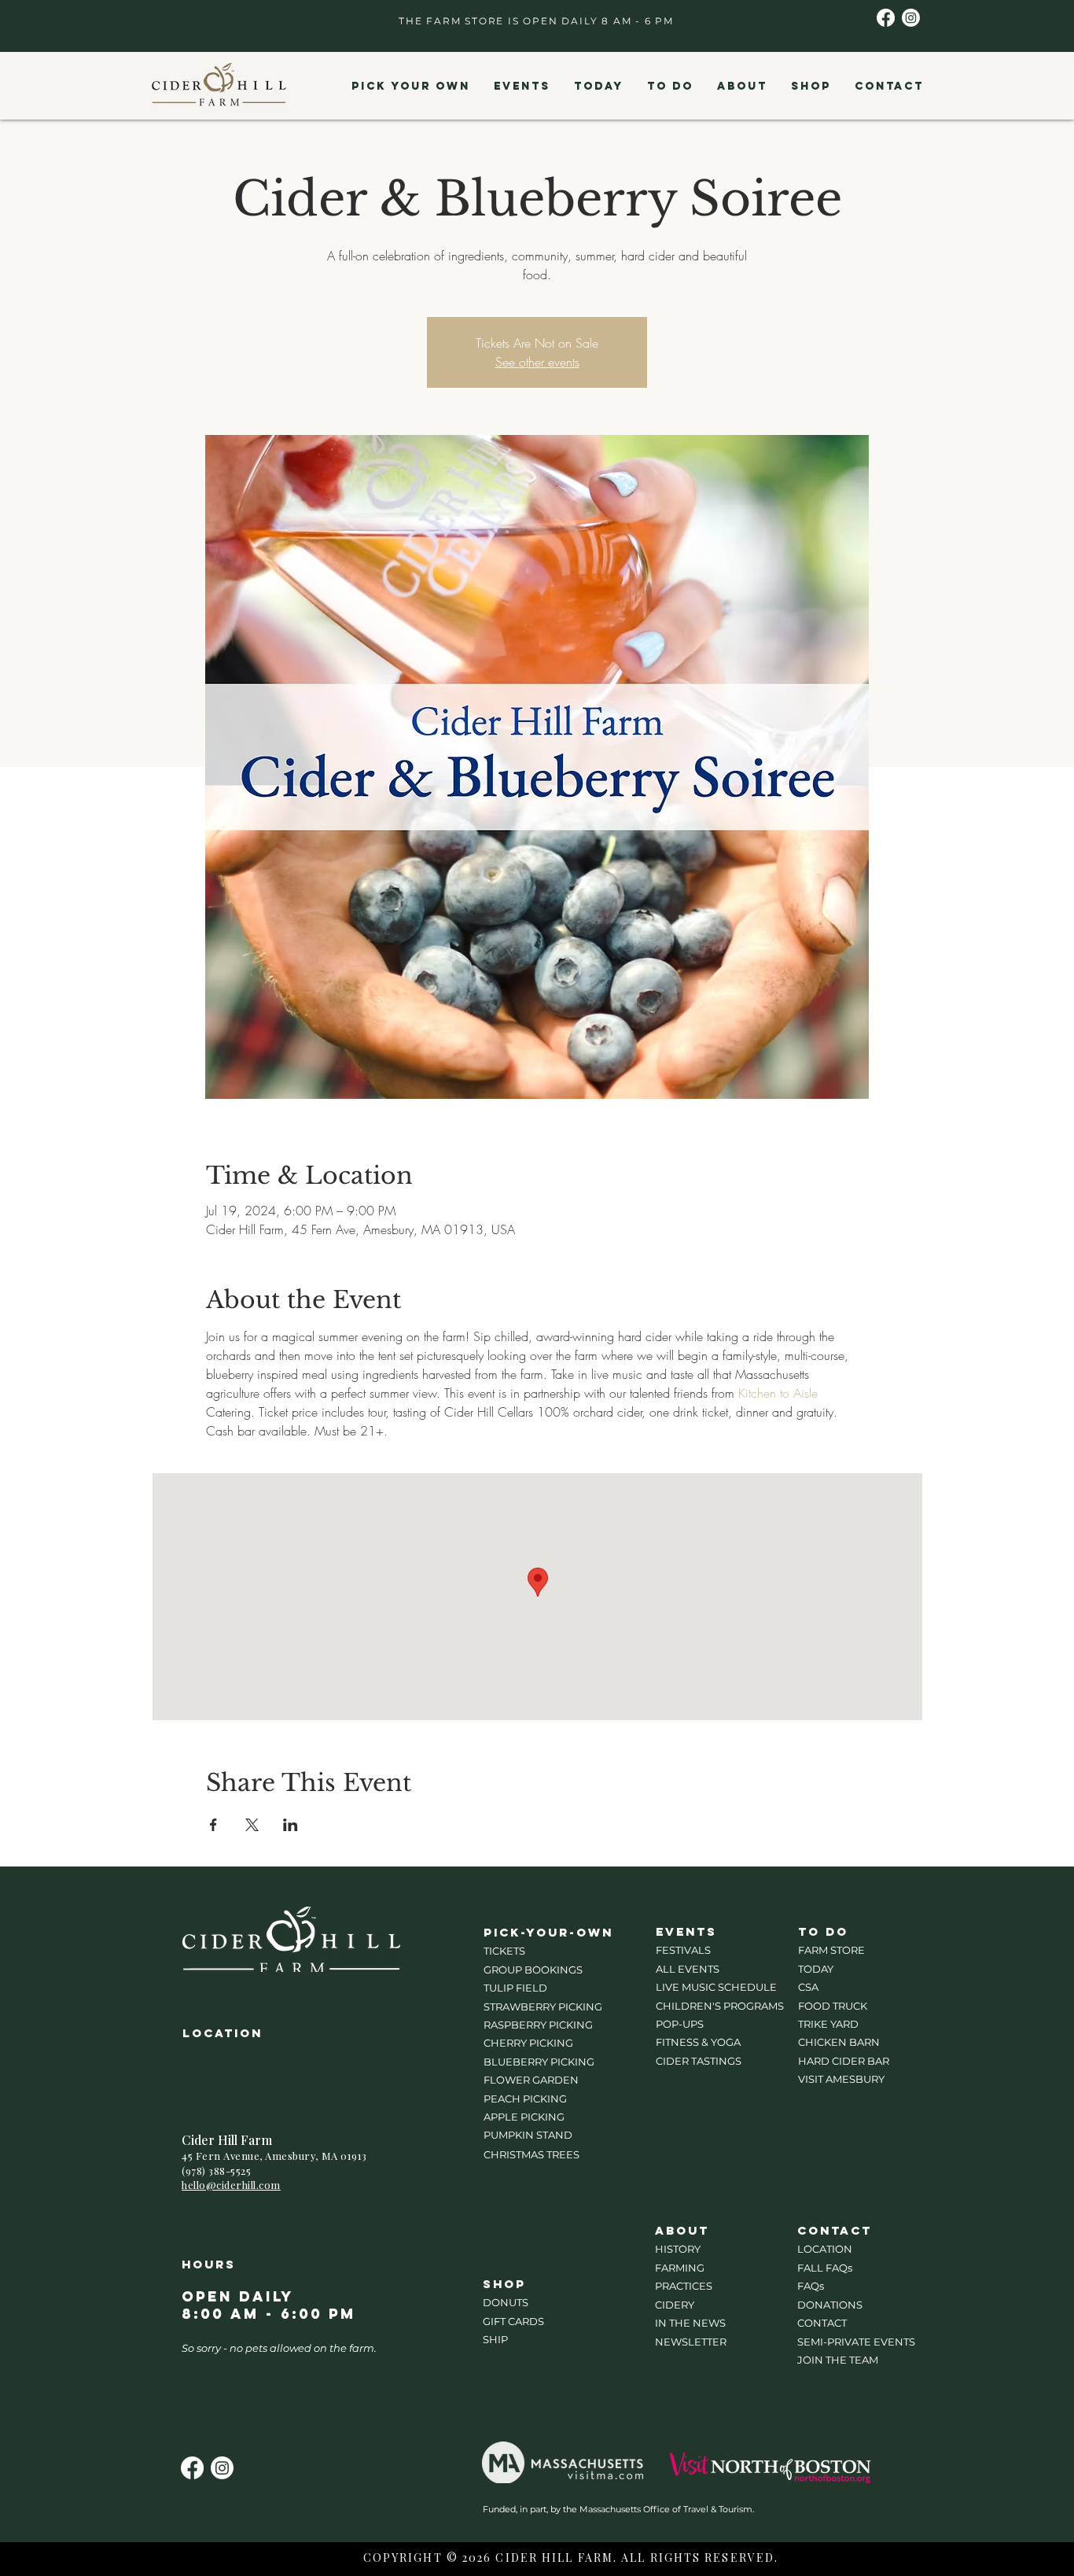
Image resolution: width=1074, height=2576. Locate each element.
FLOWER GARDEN (531, 2080)
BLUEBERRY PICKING (539, 2062)
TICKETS (504, 1951)
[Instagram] (911, 18)
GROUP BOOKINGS (533, 1970)
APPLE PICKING (524, 2117)
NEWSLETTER (691, 2342)
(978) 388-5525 (216, 2171)
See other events (537, 362)
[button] (410, 87)
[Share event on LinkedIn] (291, 1825)
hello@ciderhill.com (231, 2185)
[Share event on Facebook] (213, 1825)
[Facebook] (886, 18)
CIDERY (675, 2305)
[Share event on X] (252, 1825)
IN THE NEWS (690, 2323)
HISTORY (678, 2249)
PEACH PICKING (525, 2099)
